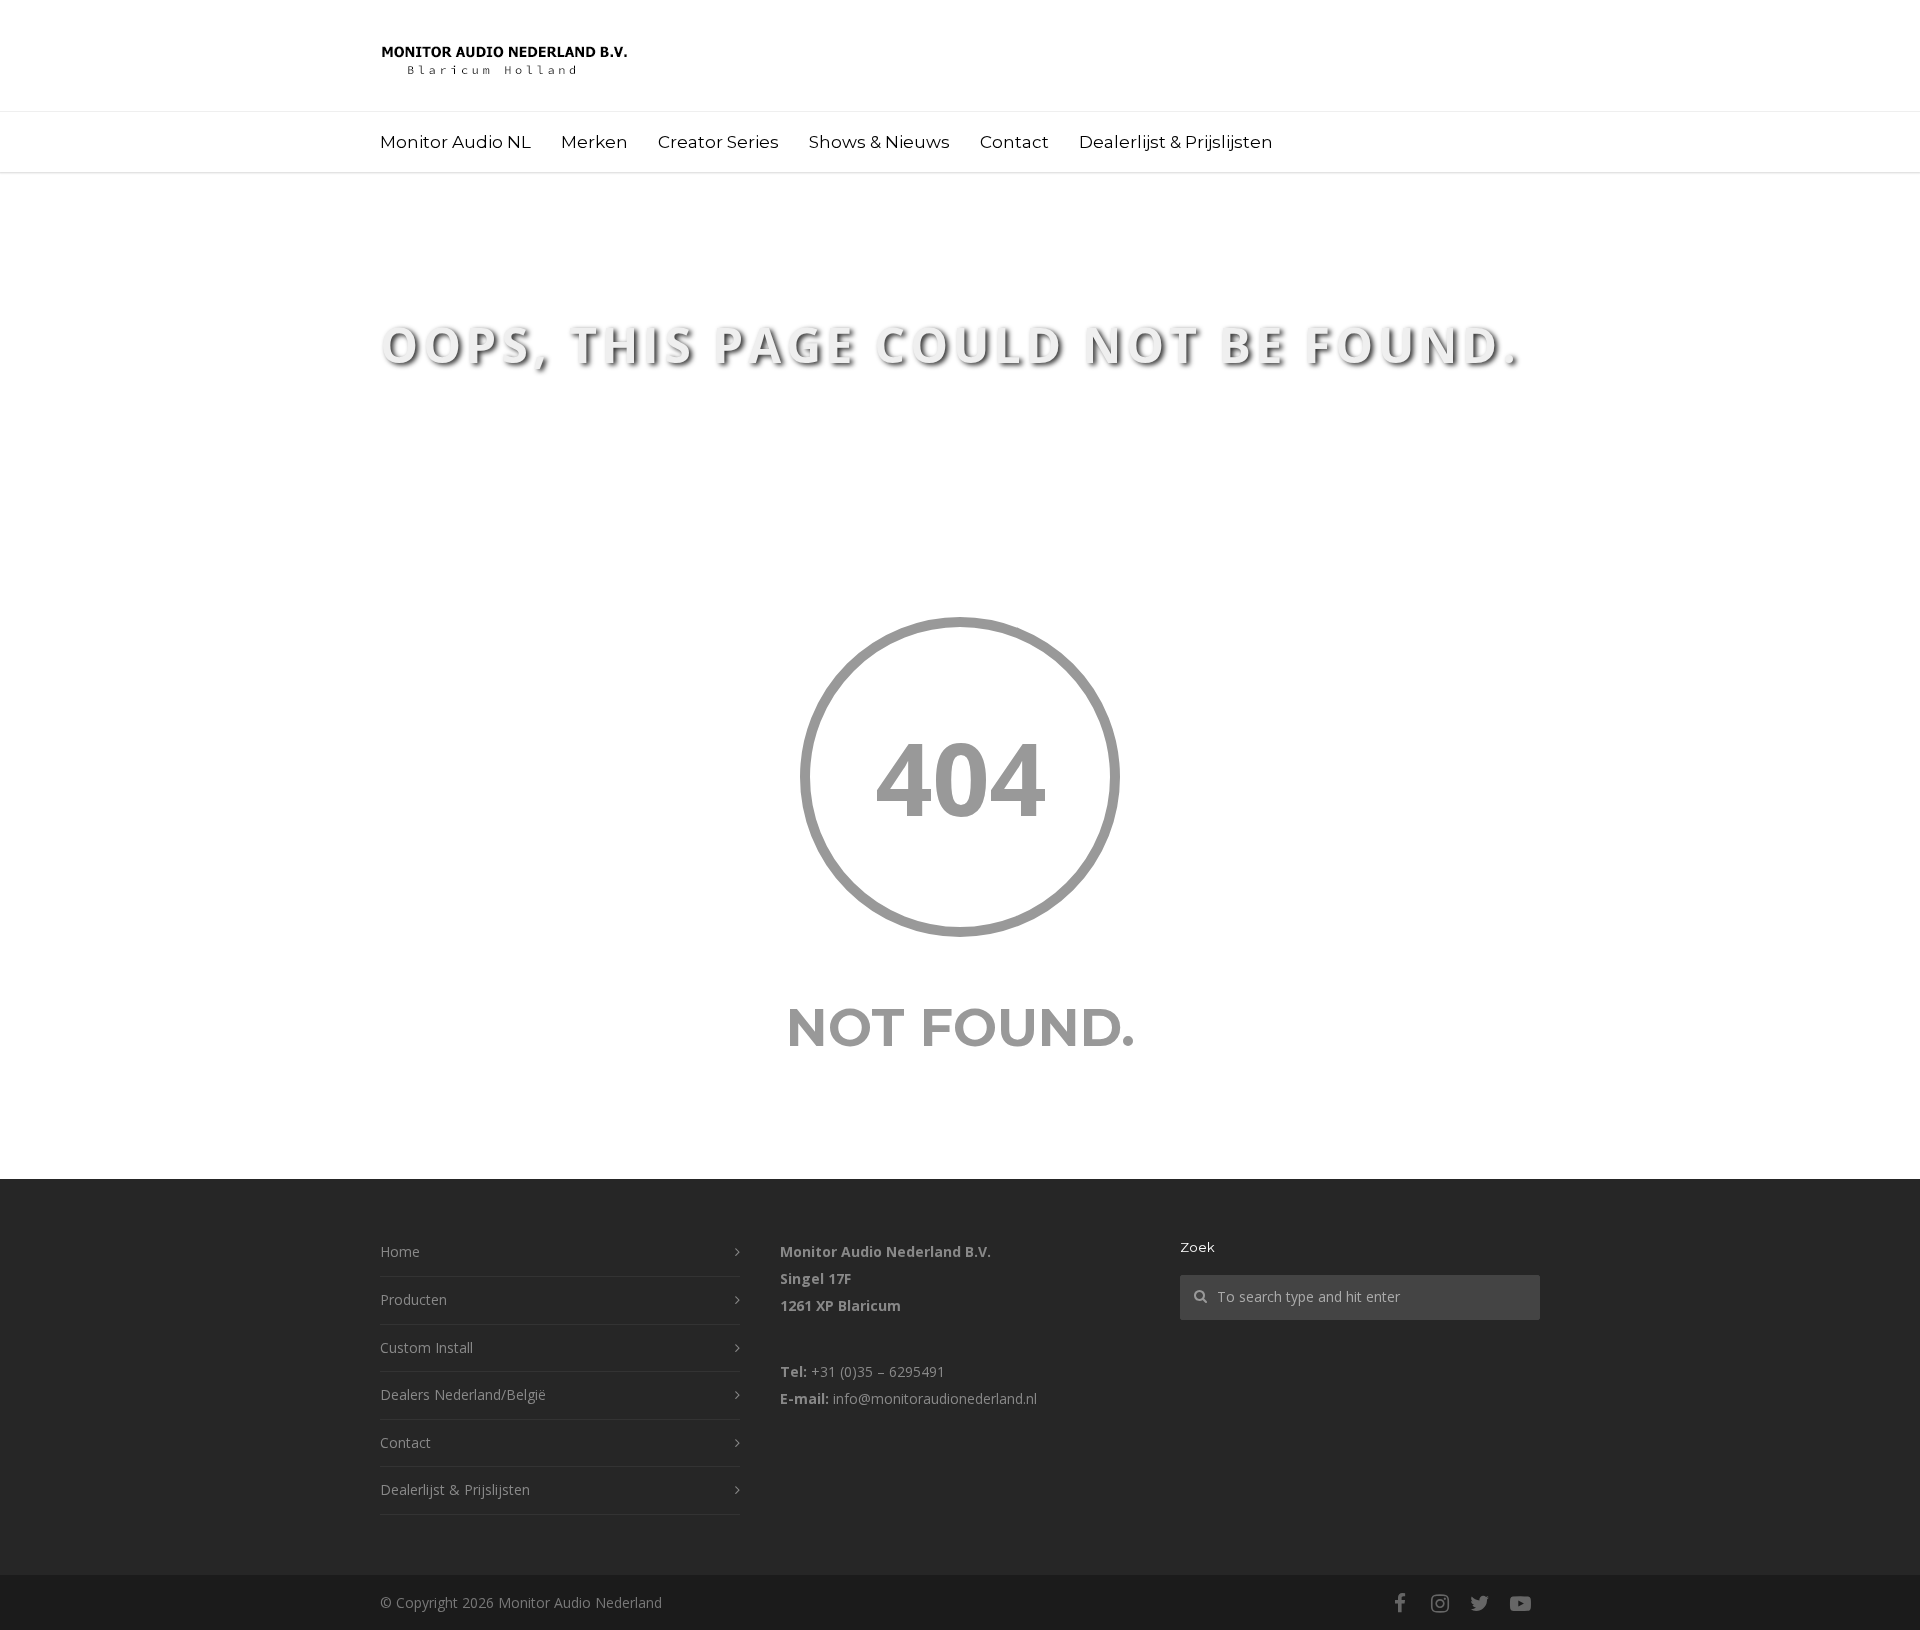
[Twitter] (1480, 1603)
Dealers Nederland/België (463, 1394)
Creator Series (718, 142)
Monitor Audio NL (455, 142)
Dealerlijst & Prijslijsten (1176, 142)
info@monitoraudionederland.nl (935, 1398)
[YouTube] (1520, 1603)
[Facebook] (1400, 1603)
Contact (1014, 142)
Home (400, 1251)
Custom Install (426, 1347)
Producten (413, 1299)
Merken (594, 142)
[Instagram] (1440, 1603)
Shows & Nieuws (879, 142)
